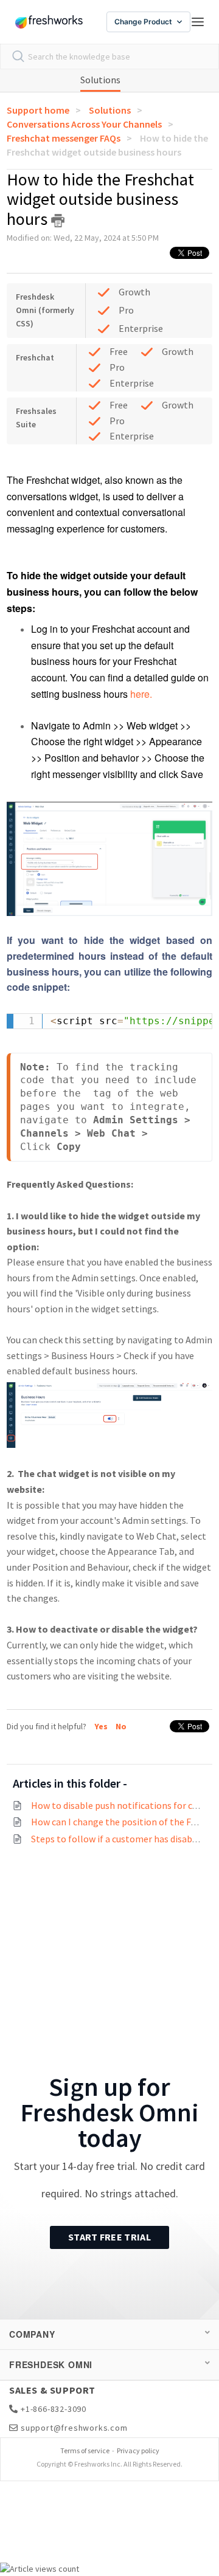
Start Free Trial (109, 2237)
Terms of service (85, 2450)
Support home (38, 110)
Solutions (100, 80)
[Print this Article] (58, 221)
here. (142, 694)
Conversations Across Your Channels (84, 124)
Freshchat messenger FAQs (64, 138)
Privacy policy (138, 2450)
